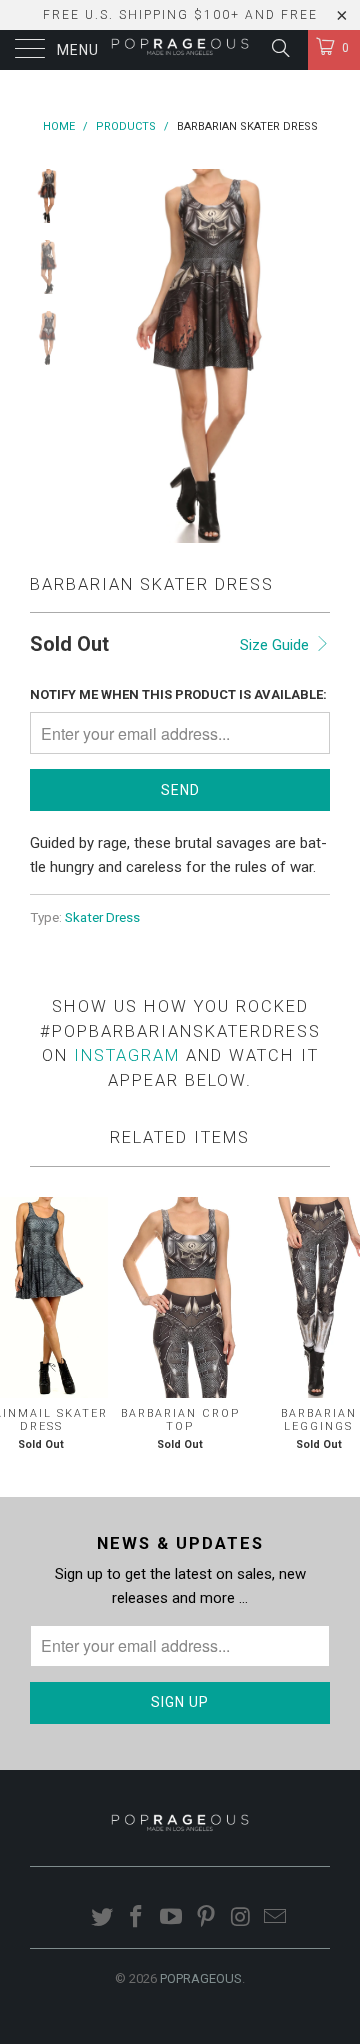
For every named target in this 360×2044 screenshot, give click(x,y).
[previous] (100, 356)
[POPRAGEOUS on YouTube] (172, 1918)
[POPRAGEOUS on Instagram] (241, 1918)
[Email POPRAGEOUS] (276, 1918)
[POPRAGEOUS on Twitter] (102, 1918)
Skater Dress (102, 917)
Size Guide (276, 645)
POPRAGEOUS (201, 1978)
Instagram (127, 1055)
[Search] (279, 48)
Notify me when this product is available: (178, 694)
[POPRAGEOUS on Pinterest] (207, 1918)
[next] (311, 356)
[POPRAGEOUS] (180, 50)
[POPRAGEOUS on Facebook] (137, 1918)
